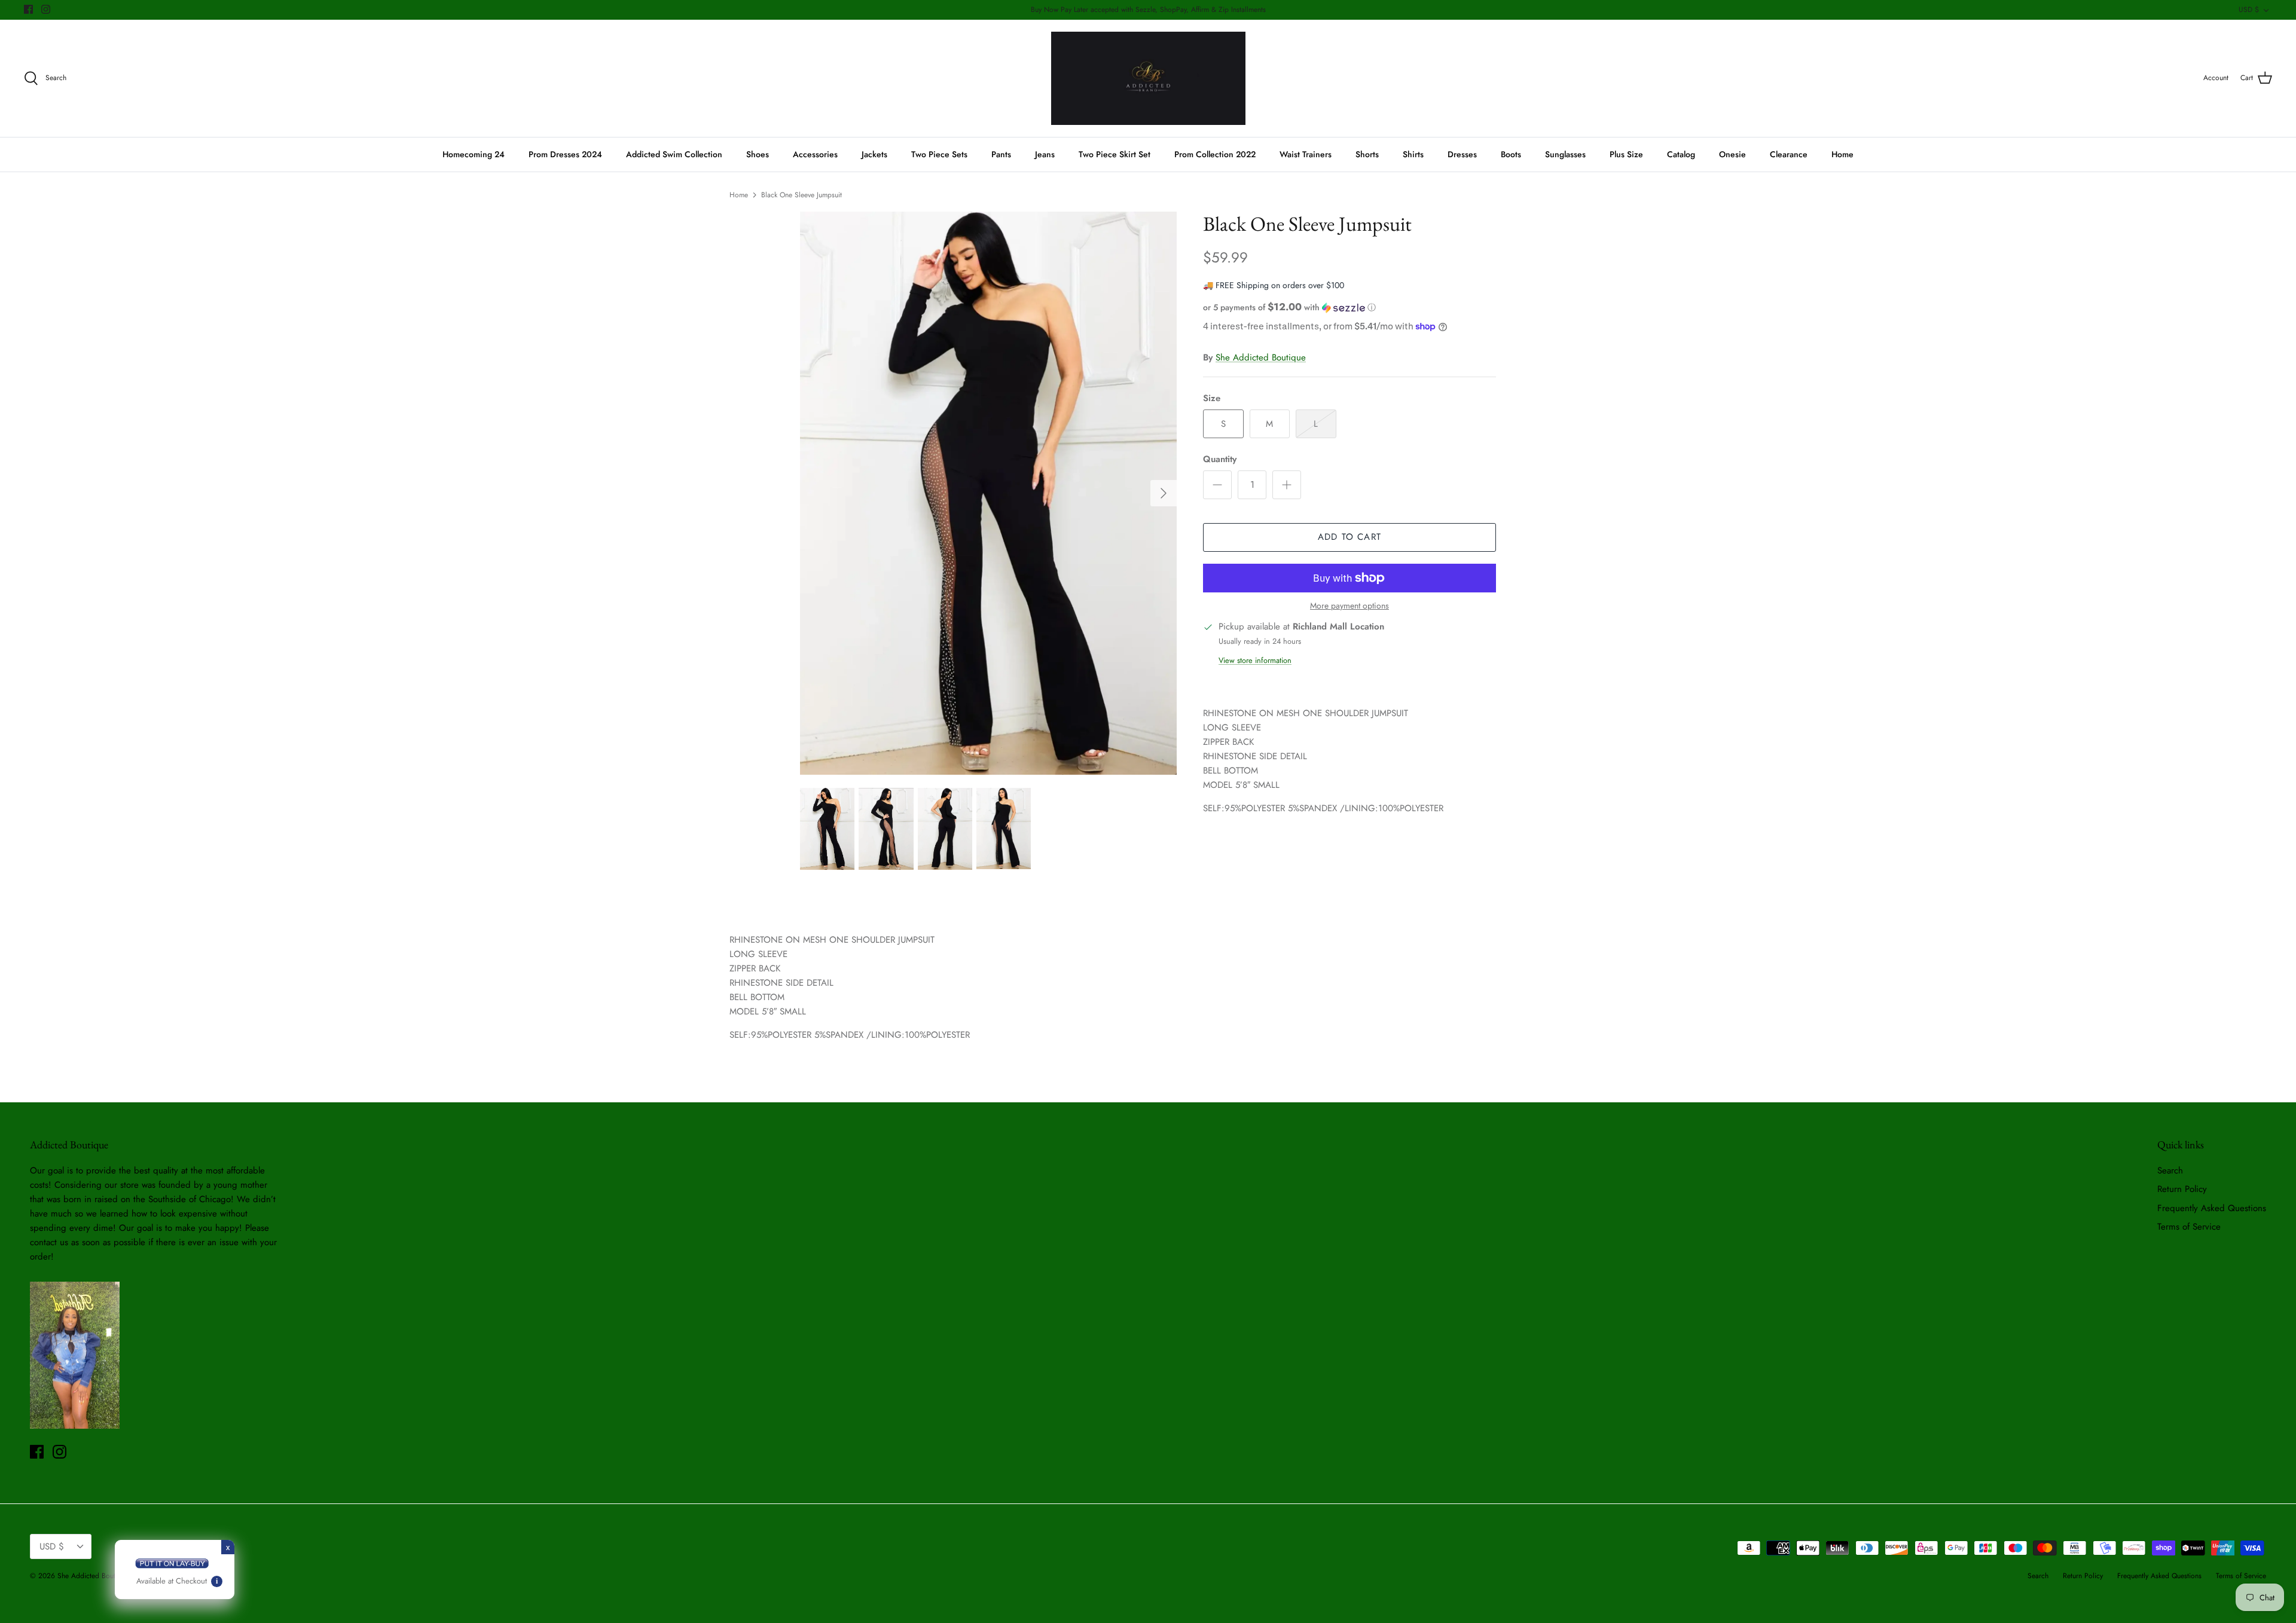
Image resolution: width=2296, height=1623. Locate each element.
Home (1842, 154)
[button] (1289, 307)
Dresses (1462, 154)
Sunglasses (1565, 154)
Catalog (1681, 154)
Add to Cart (1349, 537)
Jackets (874, 154)
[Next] (1164, 493)
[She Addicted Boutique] (1148, 79)
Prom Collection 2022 (1215, 154)
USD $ (2249, 10)
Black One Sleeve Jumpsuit (802, 195)
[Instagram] (46, 9)
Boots (1511, 154)
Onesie (1732, 154)
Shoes (758, 154)
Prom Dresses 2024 (565, 154)
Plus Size (1626, 154)
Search (2170, 1170)
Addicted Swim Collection (674, 154)
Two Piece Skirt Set (1115, 154)
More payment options (1349, 606)
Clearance (1789, 154)
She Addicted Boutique (1261, 357)
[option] (988, 493)
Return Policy (2182, 1189)
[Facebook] (28, 9)
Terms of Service (2189, 1227)
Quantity (1220, 459)
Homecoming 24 (474, 154)
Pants (1001, 154)
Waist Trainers (1306, 154)
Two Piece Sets (939, 154)
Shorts (1367, 154)
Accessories (815, 154)
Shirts (1413, 154)
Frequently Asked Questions (2212, 1208)
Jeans (1045, 154)
